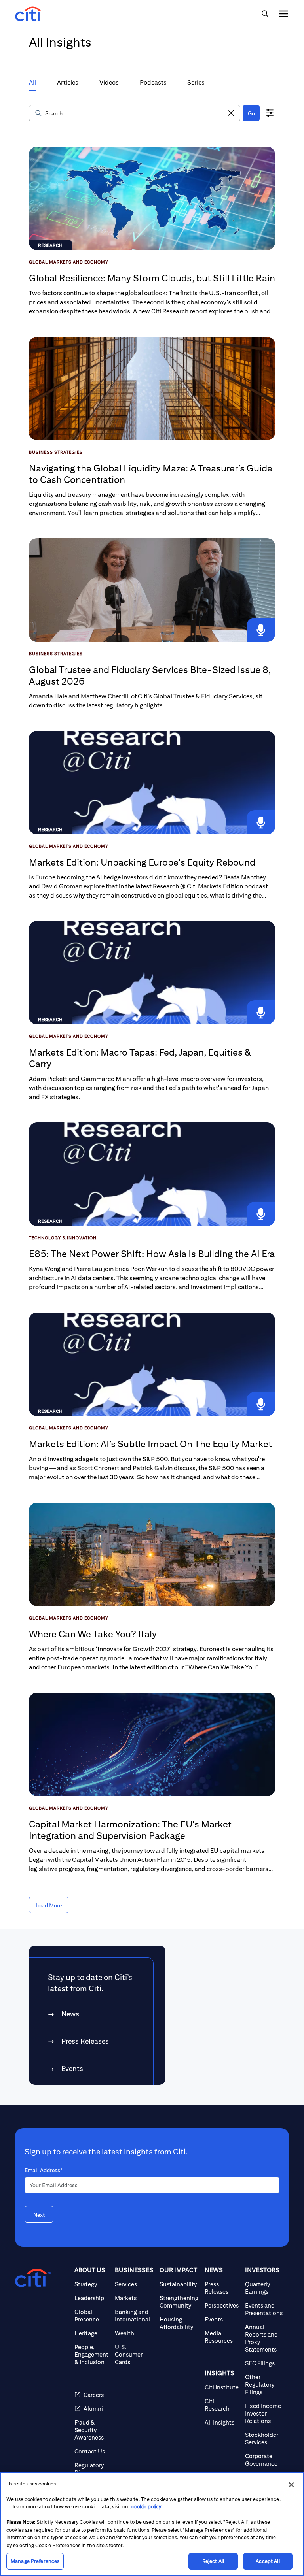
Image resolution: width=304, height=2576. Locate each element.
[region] (152, 2524)
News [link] (70, 2014)
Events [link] (72, 2068)
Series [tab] (196, 82)
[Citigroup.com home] (33, 2278)
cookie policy (146, 2507)
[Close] (291, 2485)
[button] (231, 113)
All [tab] (32, 82)
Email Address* (44, 2170)
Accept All (268, 2561)
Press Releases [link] (85, 2041)
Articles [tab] (68, 82)
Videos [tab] (109, 82)
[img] (265, 14)
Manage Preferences (35, 2561)
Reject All (213, 2561)
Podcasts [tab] (153, 82)
